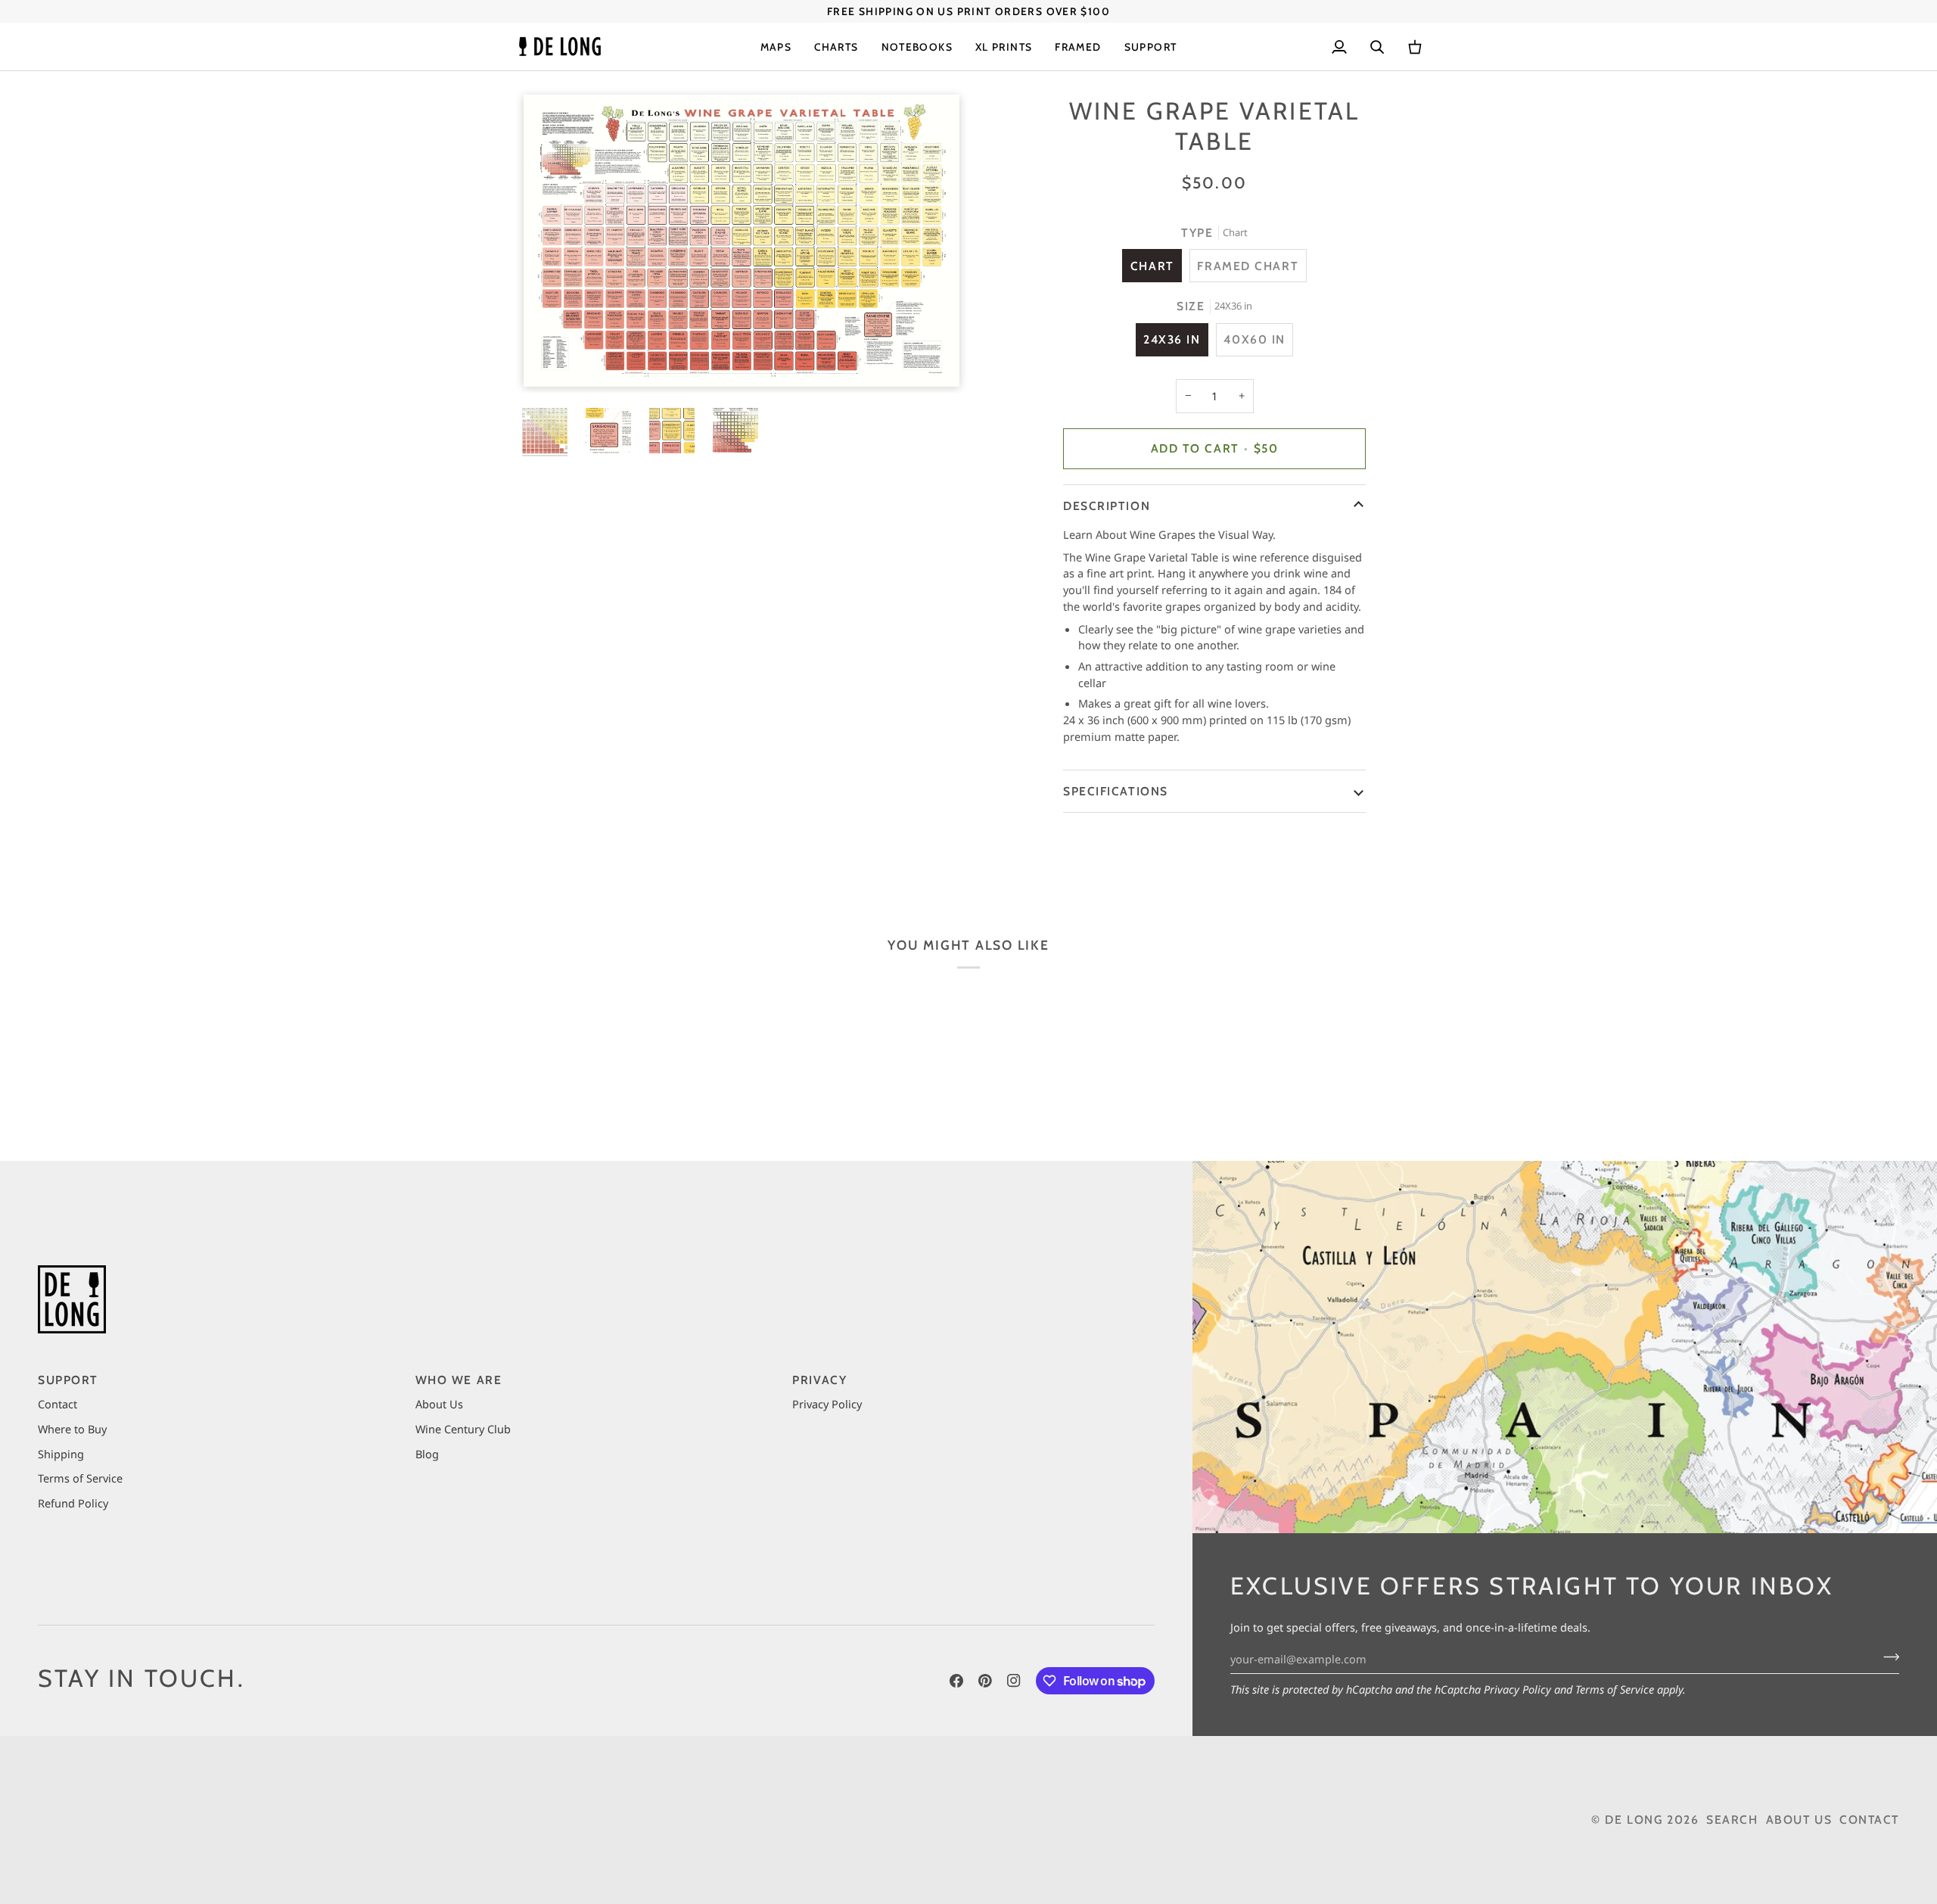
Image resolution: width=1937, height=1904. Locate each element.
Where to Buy (72, 1429)
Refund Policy (73, 1503)
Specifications (1116, 791)
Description (1107, 506)
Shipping (61, 1454)
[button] (776, 47)
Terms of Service (1615, 1689)
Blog (427, 1454)
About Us (439, 1404)
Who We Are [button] (459, 1380)
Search (1732, 1820)
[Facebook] (956, 1681)
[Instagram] (1014, 1681)
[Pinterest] (985, 1681)
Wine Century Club (463, 1429)
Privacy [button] (819, 1380)
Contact (58, 1404)
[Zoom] (742, 241)
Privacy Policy (1517, 1689)
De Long (1634, 1820)
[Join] (1887, 1657)
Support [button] (68, 1380)
